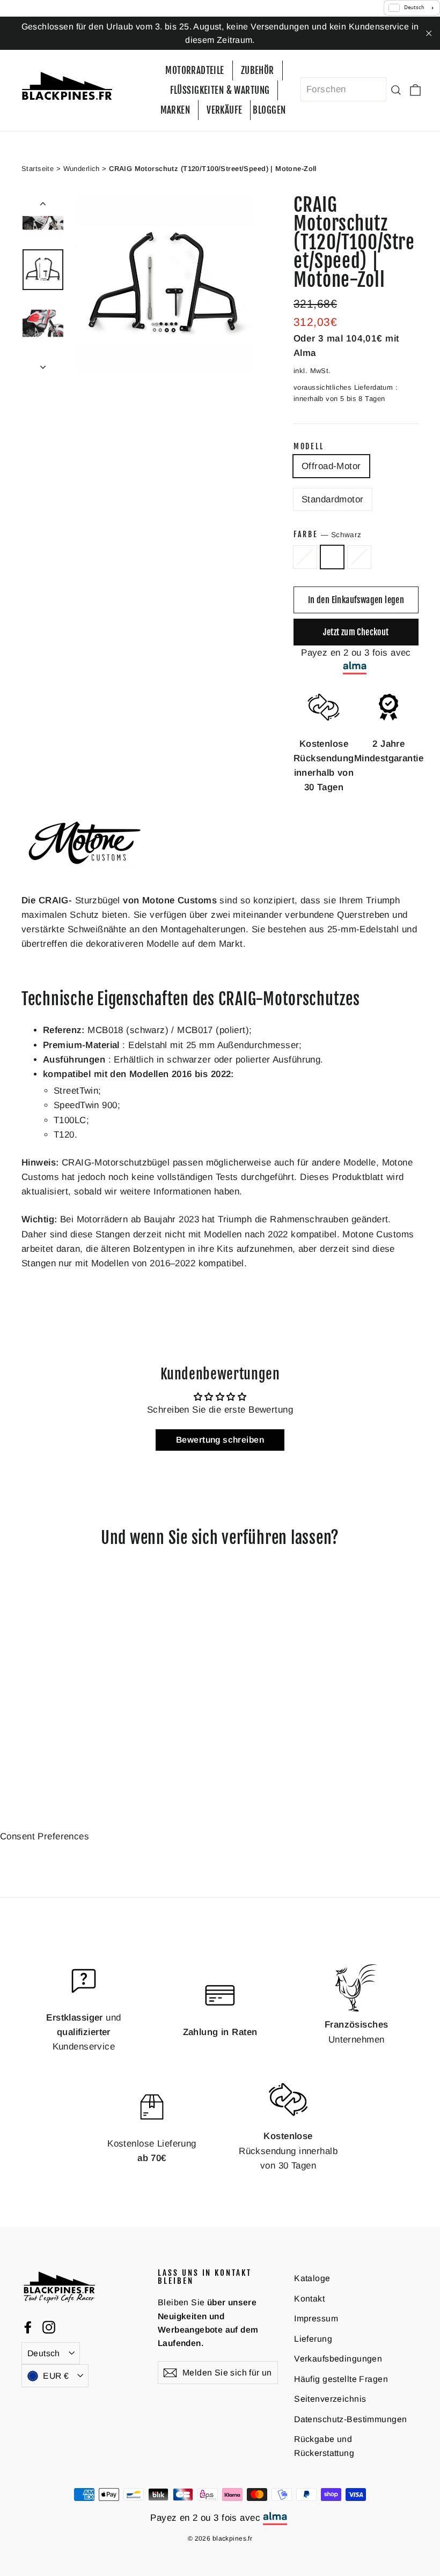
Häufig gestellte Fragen (341, 2379)
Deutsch (44, 2353)
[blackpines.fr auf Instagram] (49, 2327)
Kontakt (309, 2299)
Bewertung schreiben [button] (220, 1440)
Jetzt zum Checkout (356, 632)
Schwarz (332, 557)
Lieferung (313, 2339)
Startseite (38, 169)
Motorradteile (195, 70)
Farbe (327, 534)
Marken (175, 110)
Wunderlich (82, 169)
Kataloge (312, 2278)
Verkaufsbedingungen (338, 2359)
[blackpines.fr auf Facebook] (28, 2327)
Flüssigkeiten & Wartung (220, 90)
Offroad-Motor (331, 466)
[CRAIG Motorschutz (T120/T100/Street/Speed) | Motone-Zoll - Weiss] (28, 1747)
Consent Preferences (45, 1836)
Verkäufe (224, 110)
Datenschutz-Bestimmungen (350, 2419)
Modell (309, 447)
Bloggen (269, 110)
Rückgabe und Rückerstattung (324, 2446)
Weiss (305, 557)
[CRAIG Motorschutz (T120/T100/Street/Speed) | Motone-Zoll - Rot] (55, 1747)
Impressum (316, 2318)
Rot (359, 557)
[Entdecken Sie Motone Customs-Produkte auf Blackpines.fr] (86, 875)
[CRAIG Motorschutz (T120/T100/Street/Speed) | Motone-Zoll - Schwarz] (42, 1747)
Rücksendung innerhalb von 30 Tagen (288, 2151)
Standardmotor (333, 499)
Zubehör (258, 70)
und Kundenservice (83, 2032)
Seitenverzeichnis (330, 2399)
